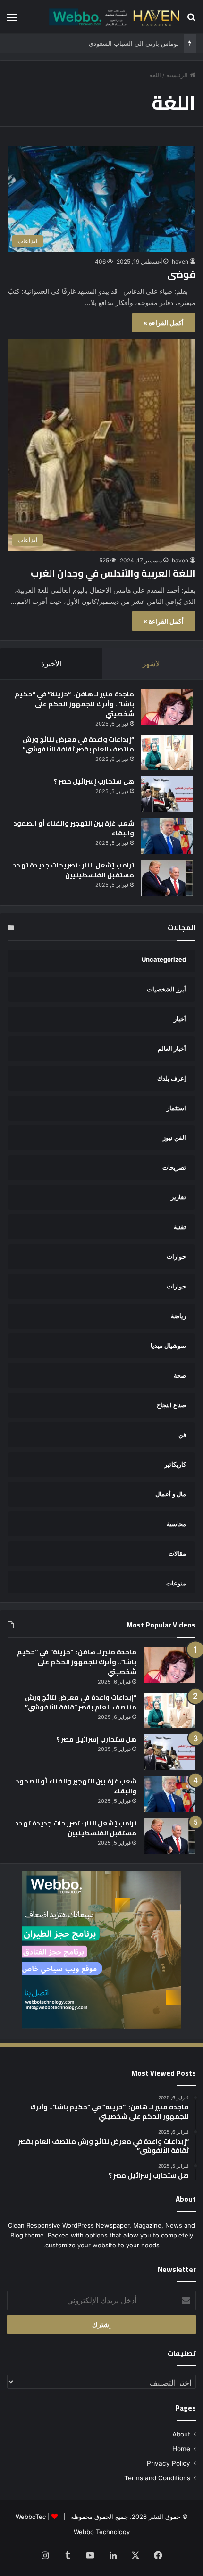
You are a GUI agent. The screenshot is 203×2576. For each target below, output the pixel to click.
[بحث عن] (191, 21)
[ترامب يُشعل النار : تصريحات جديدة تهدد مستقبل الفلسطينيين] (167, 878)
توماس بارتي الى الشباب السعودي (134, 43)
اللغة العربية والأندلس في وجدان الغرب (113, 573)
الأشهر (152, 664)
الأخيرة (51, 664)
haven (180, 261)
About (181, 2434)
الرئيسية (178, 75)
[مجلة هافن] (113, 17)
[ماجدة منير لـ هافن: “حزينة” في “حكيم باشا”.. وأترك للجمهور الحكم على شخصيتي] (167, 707)
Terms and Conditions (157, 2478)
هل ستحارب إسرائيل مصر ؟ (94, 781)
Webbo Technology (102, 2532)
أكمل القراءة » (164, 323)
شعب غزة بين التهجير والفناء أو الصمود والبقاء (74, 828)
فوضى (181, 274)
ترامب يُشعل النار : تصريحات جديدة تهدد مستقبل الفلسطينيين (73, 870)
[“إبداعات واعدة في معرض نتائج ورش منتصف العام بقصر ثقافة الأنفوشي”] (167, 752)
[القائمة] (12, 21)
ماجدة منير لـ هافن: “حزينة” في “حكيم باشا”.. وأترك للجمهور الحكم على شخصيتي (74, 704)
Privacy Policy (169, 2463)
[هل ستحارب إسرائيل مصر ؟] (167, 794)
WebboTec (31, 2517)
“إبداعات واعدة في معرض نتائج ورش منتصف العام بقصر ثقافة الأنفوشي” (78, 744)
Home (181, 2449)
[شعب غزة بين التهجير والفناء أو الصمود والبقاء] (167, 836)
